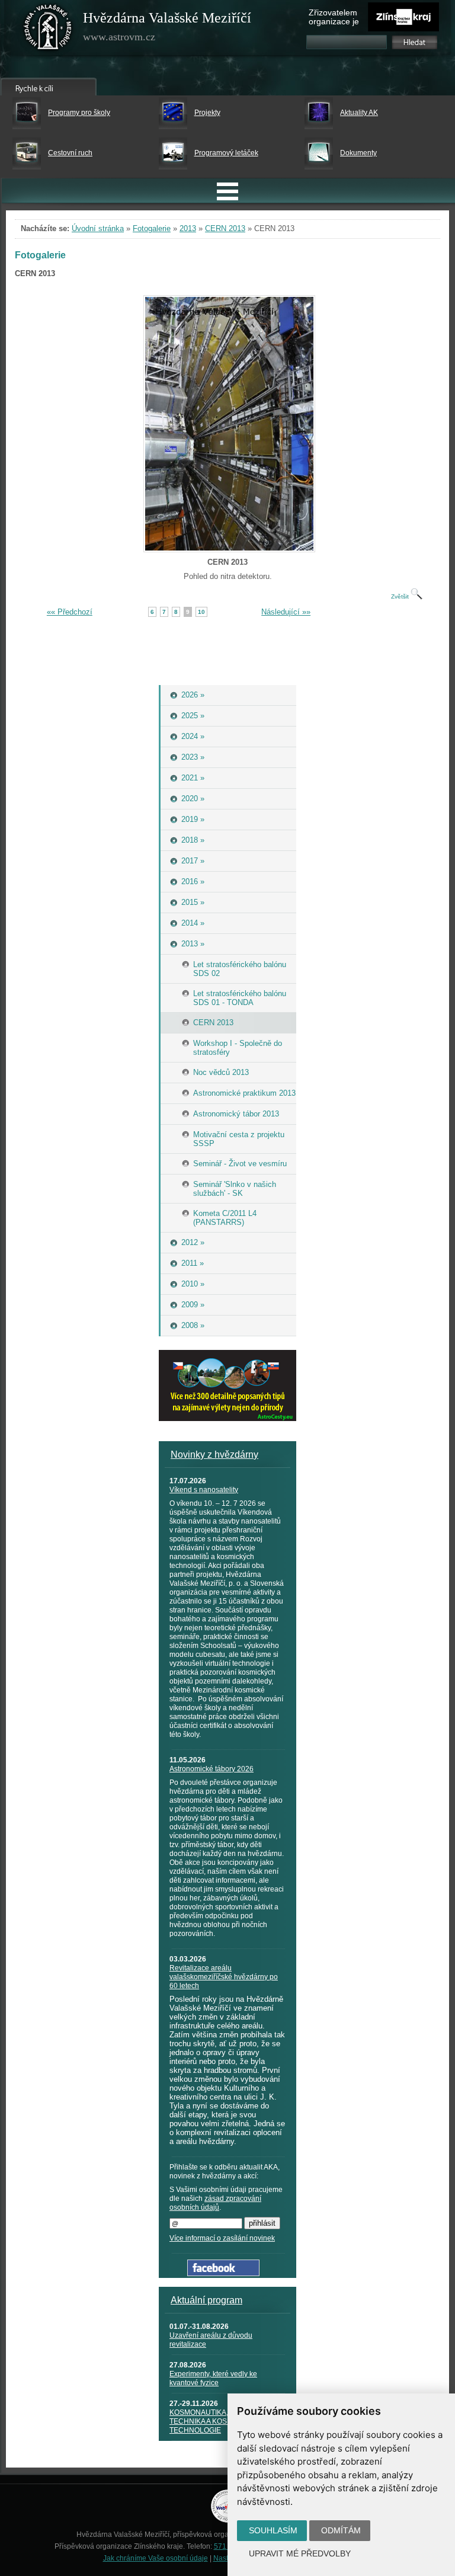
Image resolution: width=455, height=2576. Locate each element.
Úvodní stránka (98, 228)
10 (201, 612)
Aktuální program (206, 2300)
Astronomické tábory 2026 (212, 1769)
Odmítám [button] (341, 2530)
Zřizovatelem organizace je (334, 17)
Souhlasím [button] (273, 2530)
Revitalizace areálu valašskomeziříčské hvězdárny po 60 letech (224, 1977)
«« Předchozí (70, 612)
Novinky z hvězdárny (214, 1455)
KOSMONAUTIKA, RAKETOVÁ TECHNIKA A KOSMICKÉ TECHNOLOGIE (219, 2421)
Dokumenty (358, 153)
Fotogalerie (152, 228)
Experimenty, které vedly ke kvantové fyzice (213, 2378)
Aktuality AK (359, 113)
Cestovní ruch (70, 153)
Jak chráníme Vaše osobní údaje (156, 2558)
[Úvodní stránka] (48, 30)
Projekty (207, 113)
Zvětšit (401, 596)
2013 (188, 228)
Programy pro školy (79, 113)
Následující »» (286, 612)
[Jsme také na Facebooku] (223, 2273)
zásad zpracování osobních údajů (215, 2203)
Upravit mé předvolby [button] (300, 2553)
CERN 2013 (225, 228)
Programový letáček (226, 153)
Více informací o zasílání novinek (222, 2238)
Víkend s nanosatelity (204, 1490)
